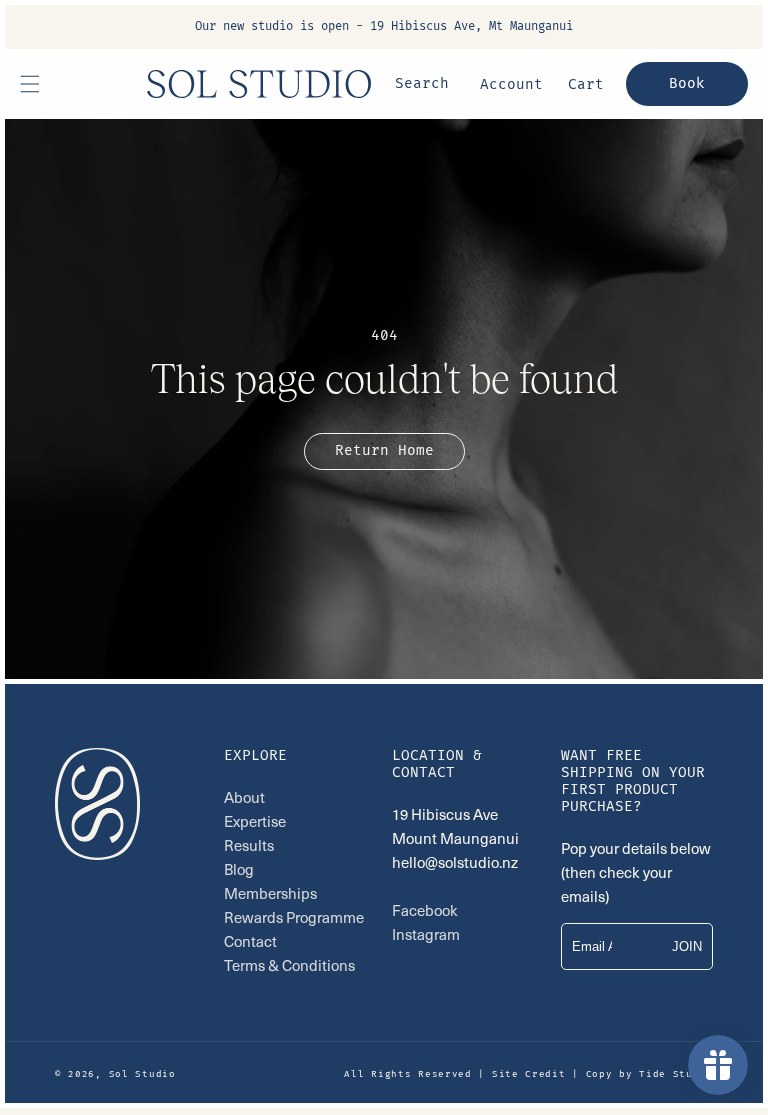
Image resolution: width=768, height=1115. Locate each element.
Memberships (270, 893)
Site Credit (529, 1074)
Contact (250, 941)
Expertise (255, 821)
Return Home (384, 450)
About (246, 797)
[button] (30, 84)
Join (687, 946)
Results (249, 845)
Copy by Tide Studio (649, 1074)
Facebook (425, 910)
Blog (239, 869)
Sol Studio (142, 1074)
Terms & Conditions (289, 965)
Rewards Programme (294, 917)
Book (687, 83)
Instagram (426, 934)
